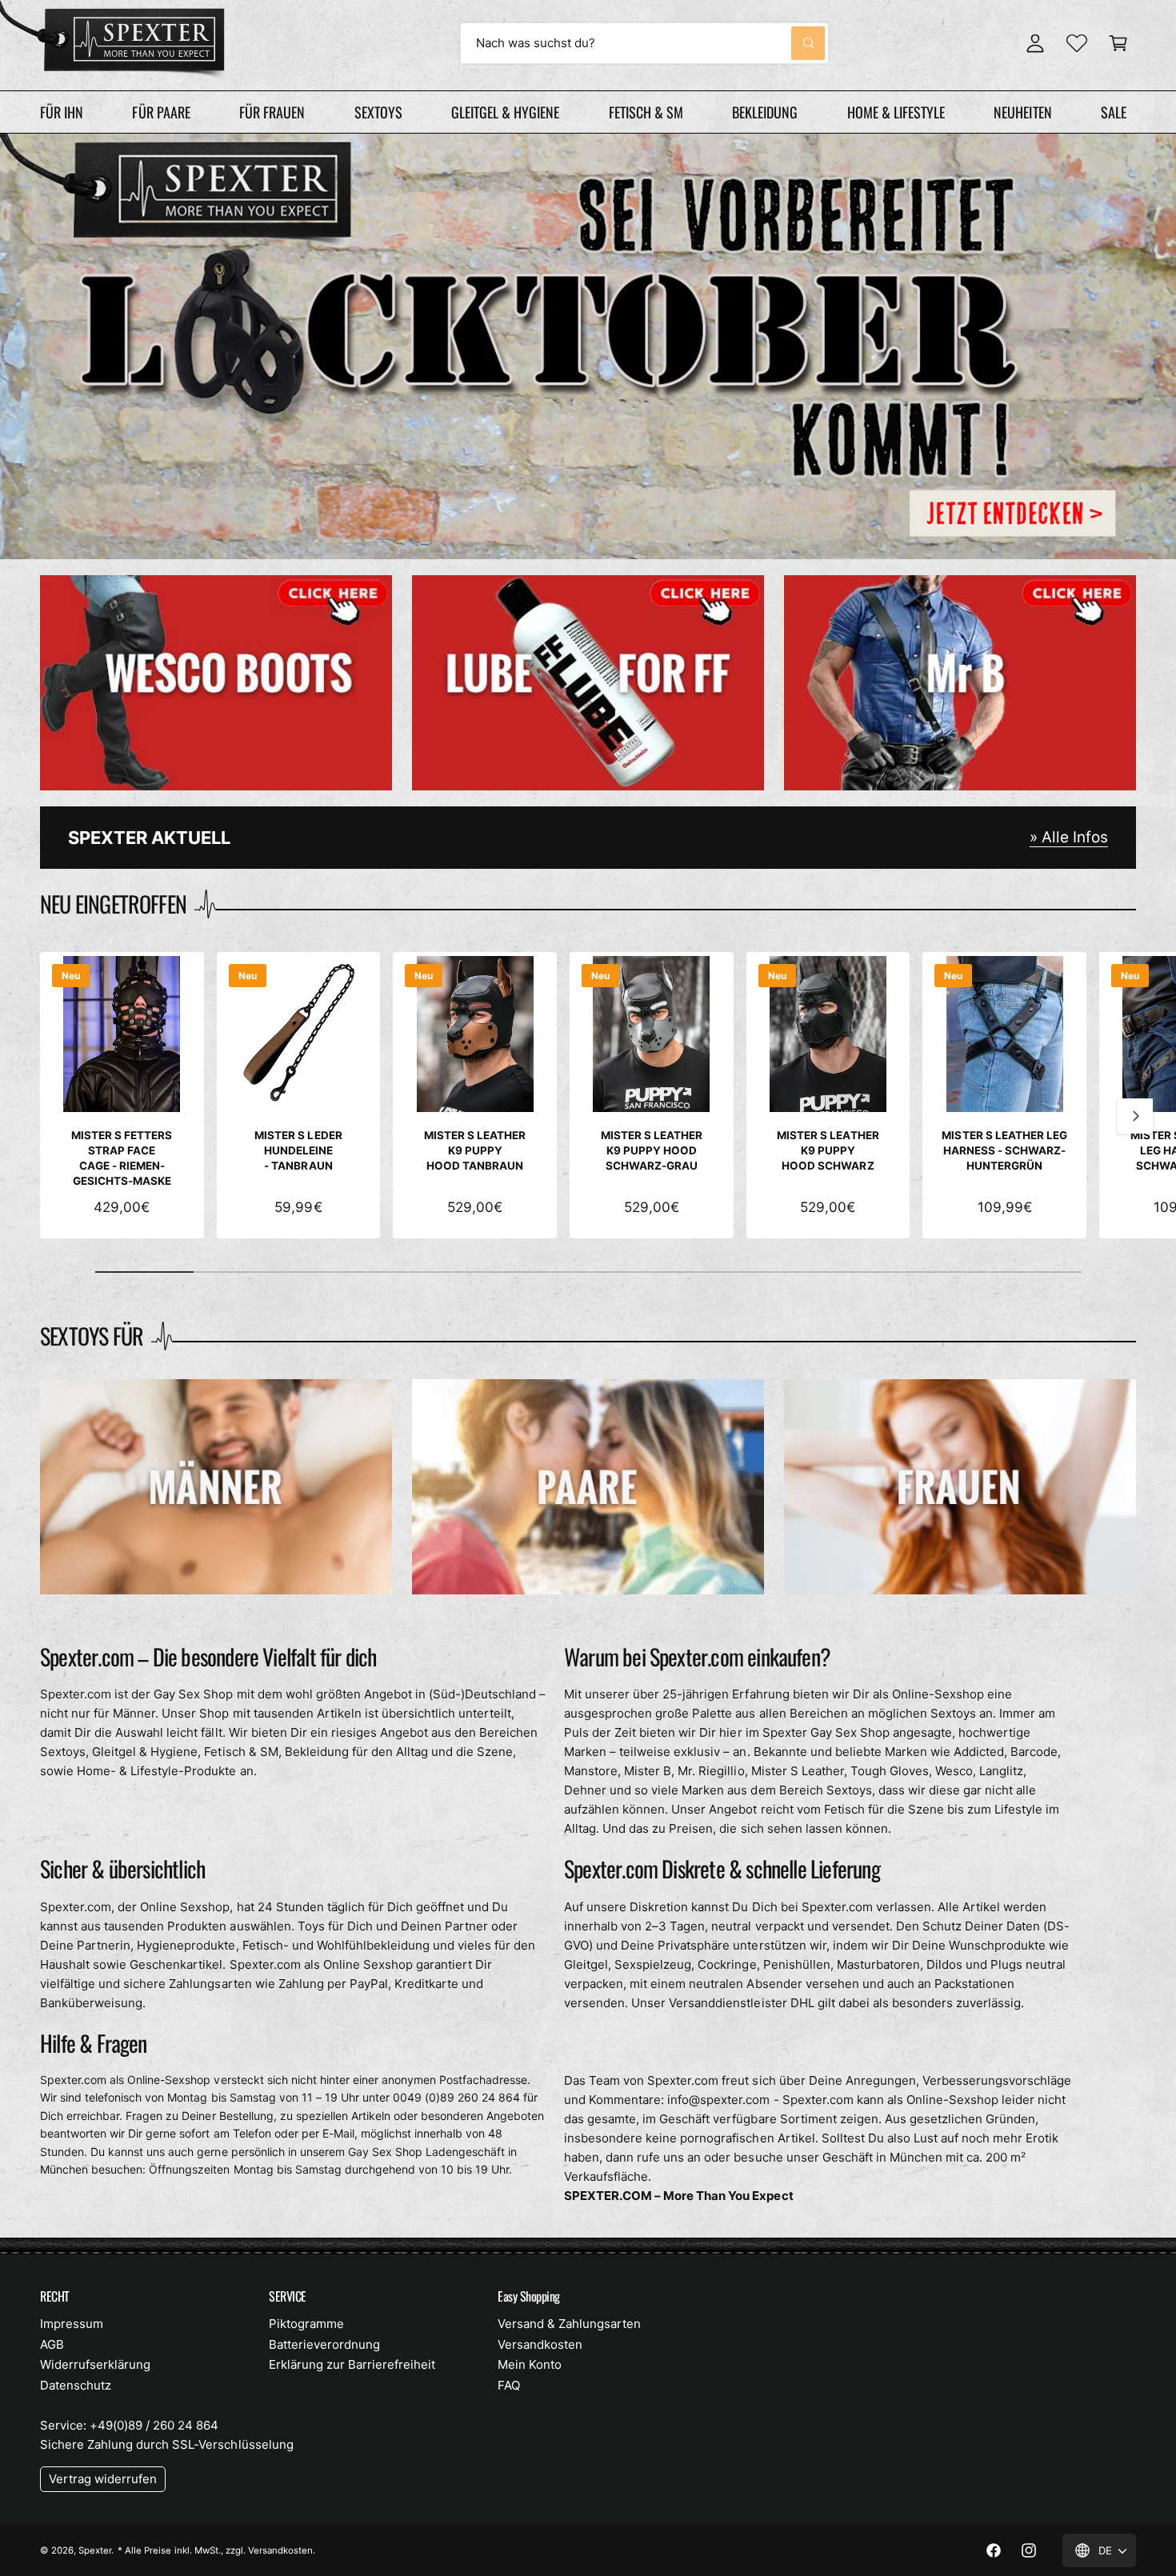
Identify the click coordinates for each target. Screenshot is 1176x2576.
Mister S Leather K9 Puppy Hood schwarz (828, 1150)
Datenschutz (76, 2385)
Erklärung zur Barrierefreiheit (352, 2364)
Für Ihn (62, 112)
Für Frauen (272, 112)
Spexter (95, 2550)
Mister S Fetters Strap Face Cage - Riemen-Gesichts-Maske (122, 1158)
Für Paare (161, 112)
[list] (588, 683)
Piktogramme (306, 2324)
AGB (52, 2344)
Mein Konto (530, 2364)
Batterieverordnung (324, 2344)
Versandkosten (540, 2344)
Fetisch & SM (646, 112)
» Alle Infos (1069, 837)
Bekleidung (765, 112)
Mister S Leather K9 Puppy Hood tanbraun (475, 1150)
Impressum (72, 2324)
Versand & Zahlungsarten (569, 2324)
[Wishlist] (1077, 43)
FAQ (509, 2385)
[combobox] (644, 43)
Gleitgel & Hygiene (505, 112)
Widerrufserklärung (95, 2364)
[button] (1118, 43)
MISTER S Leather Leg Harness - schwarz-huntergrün (1004, 1150)
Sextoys (378, 112)
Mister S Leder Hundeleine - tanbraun (298, 1150)
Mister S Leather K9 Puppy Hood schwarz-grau (652, 1150)
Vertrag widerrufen (103, 2479)
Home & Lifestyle (896, 112)
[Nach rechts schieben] (1135, 1116)
